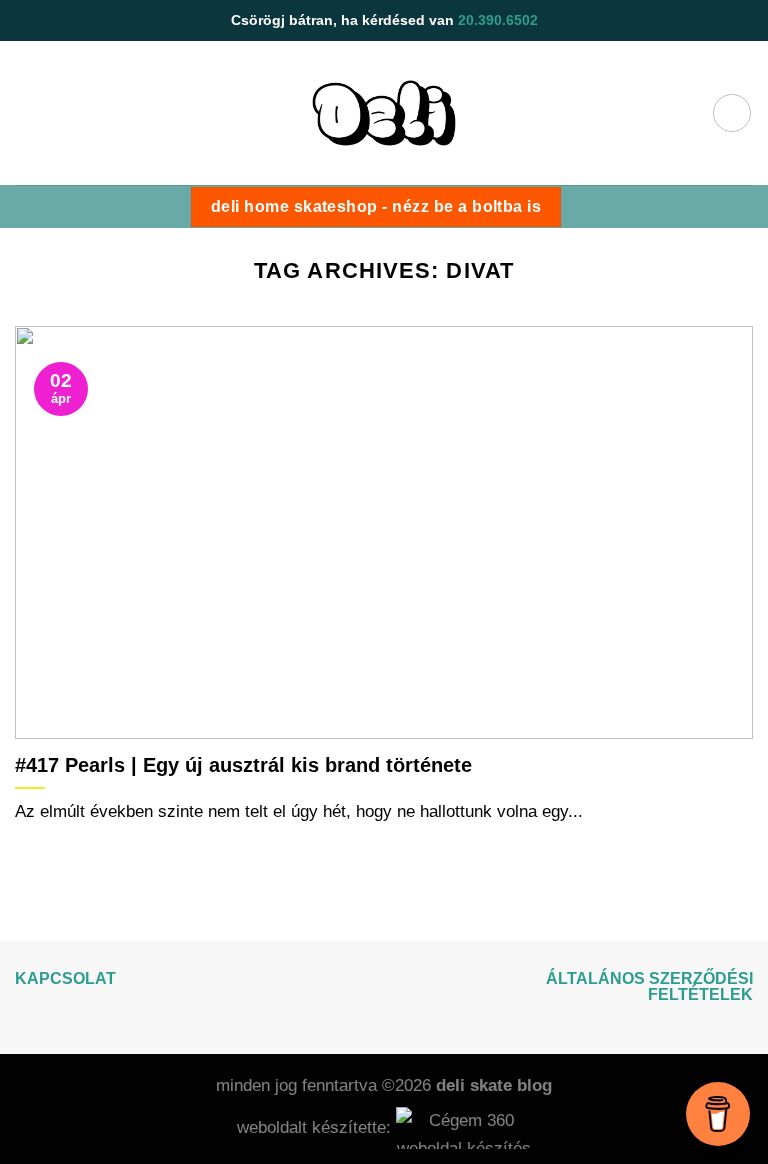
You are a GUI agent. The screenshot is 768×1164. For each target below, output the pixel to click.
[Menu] (732, 113)
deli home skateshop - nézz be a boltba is (376, 206)
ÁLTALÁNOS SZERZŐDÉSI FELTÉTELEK (649, 986)
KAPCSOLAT (65, 978)
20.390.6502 (498, 20)
